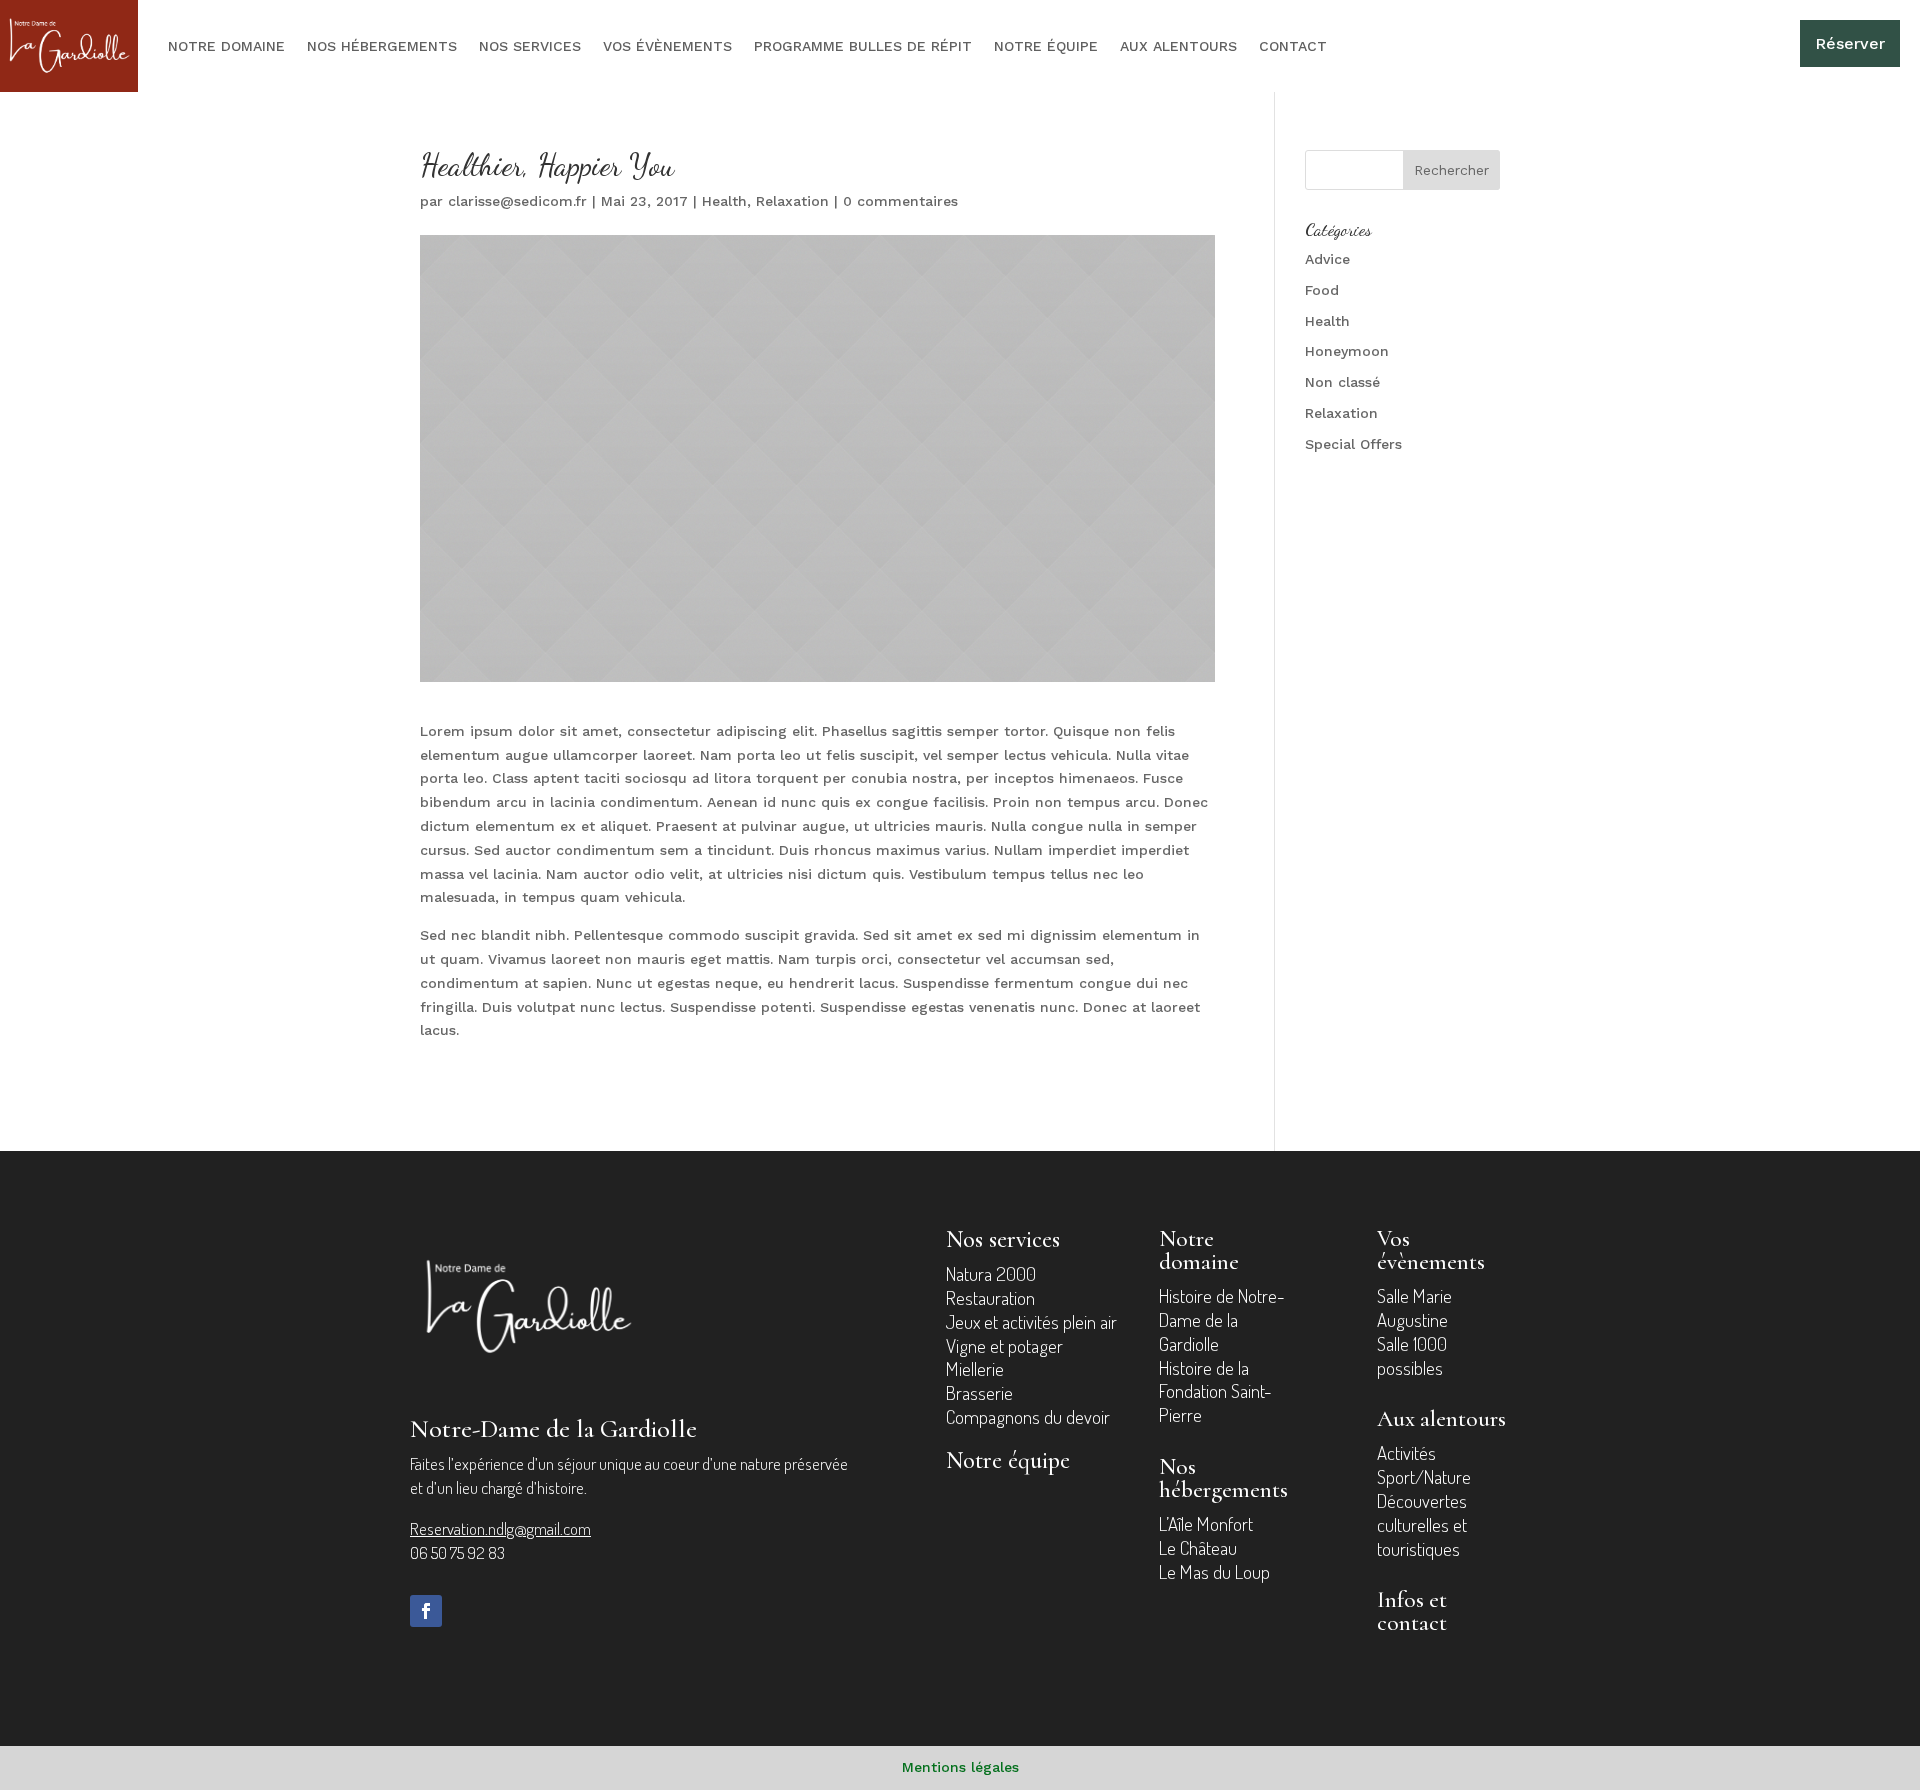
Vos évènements (667, 46)
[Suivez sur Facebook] (426, 1611)
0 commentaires (900, 201)
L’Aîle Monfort (1206, 1523)
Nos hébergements (382, 46)
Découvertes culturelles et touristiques (1422, 1524)
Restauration (990, 1297)
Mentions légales (960, 1767)
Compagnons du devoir (1028, 1416)
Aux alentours (1178, 46)
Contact (1293, 46)
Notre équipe (1046, 46)
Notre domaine (226, 46)
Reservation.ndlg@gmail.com (500, 1528)
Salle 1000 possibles (1412, 1355)
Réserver (1850, 43)
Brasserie (979, 1392)
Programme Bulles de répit (863, 46)
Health (724, 201)
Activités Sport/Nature (1424, 1464)
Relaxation (792, 201)
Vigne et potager (1004, 1345)
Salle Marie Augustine (1414, 1307)
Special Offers (1353, 444)
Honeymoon (1347, 351)
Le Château (1198, 1547)
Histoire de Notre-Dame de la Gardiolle (1222, 1319)
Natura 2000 (991, 1273)
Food (1322, 290)
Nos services (530, 46)
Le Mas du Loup (1214, 1571)
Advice (1327, 259)
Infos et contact (1412, 1611)
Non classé (1342, 382)
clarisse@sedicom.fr (517, 201)
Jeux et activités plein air (1031, 1321)
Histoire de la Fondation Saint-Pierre (1215, 1391)
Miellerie (975, 1368)
